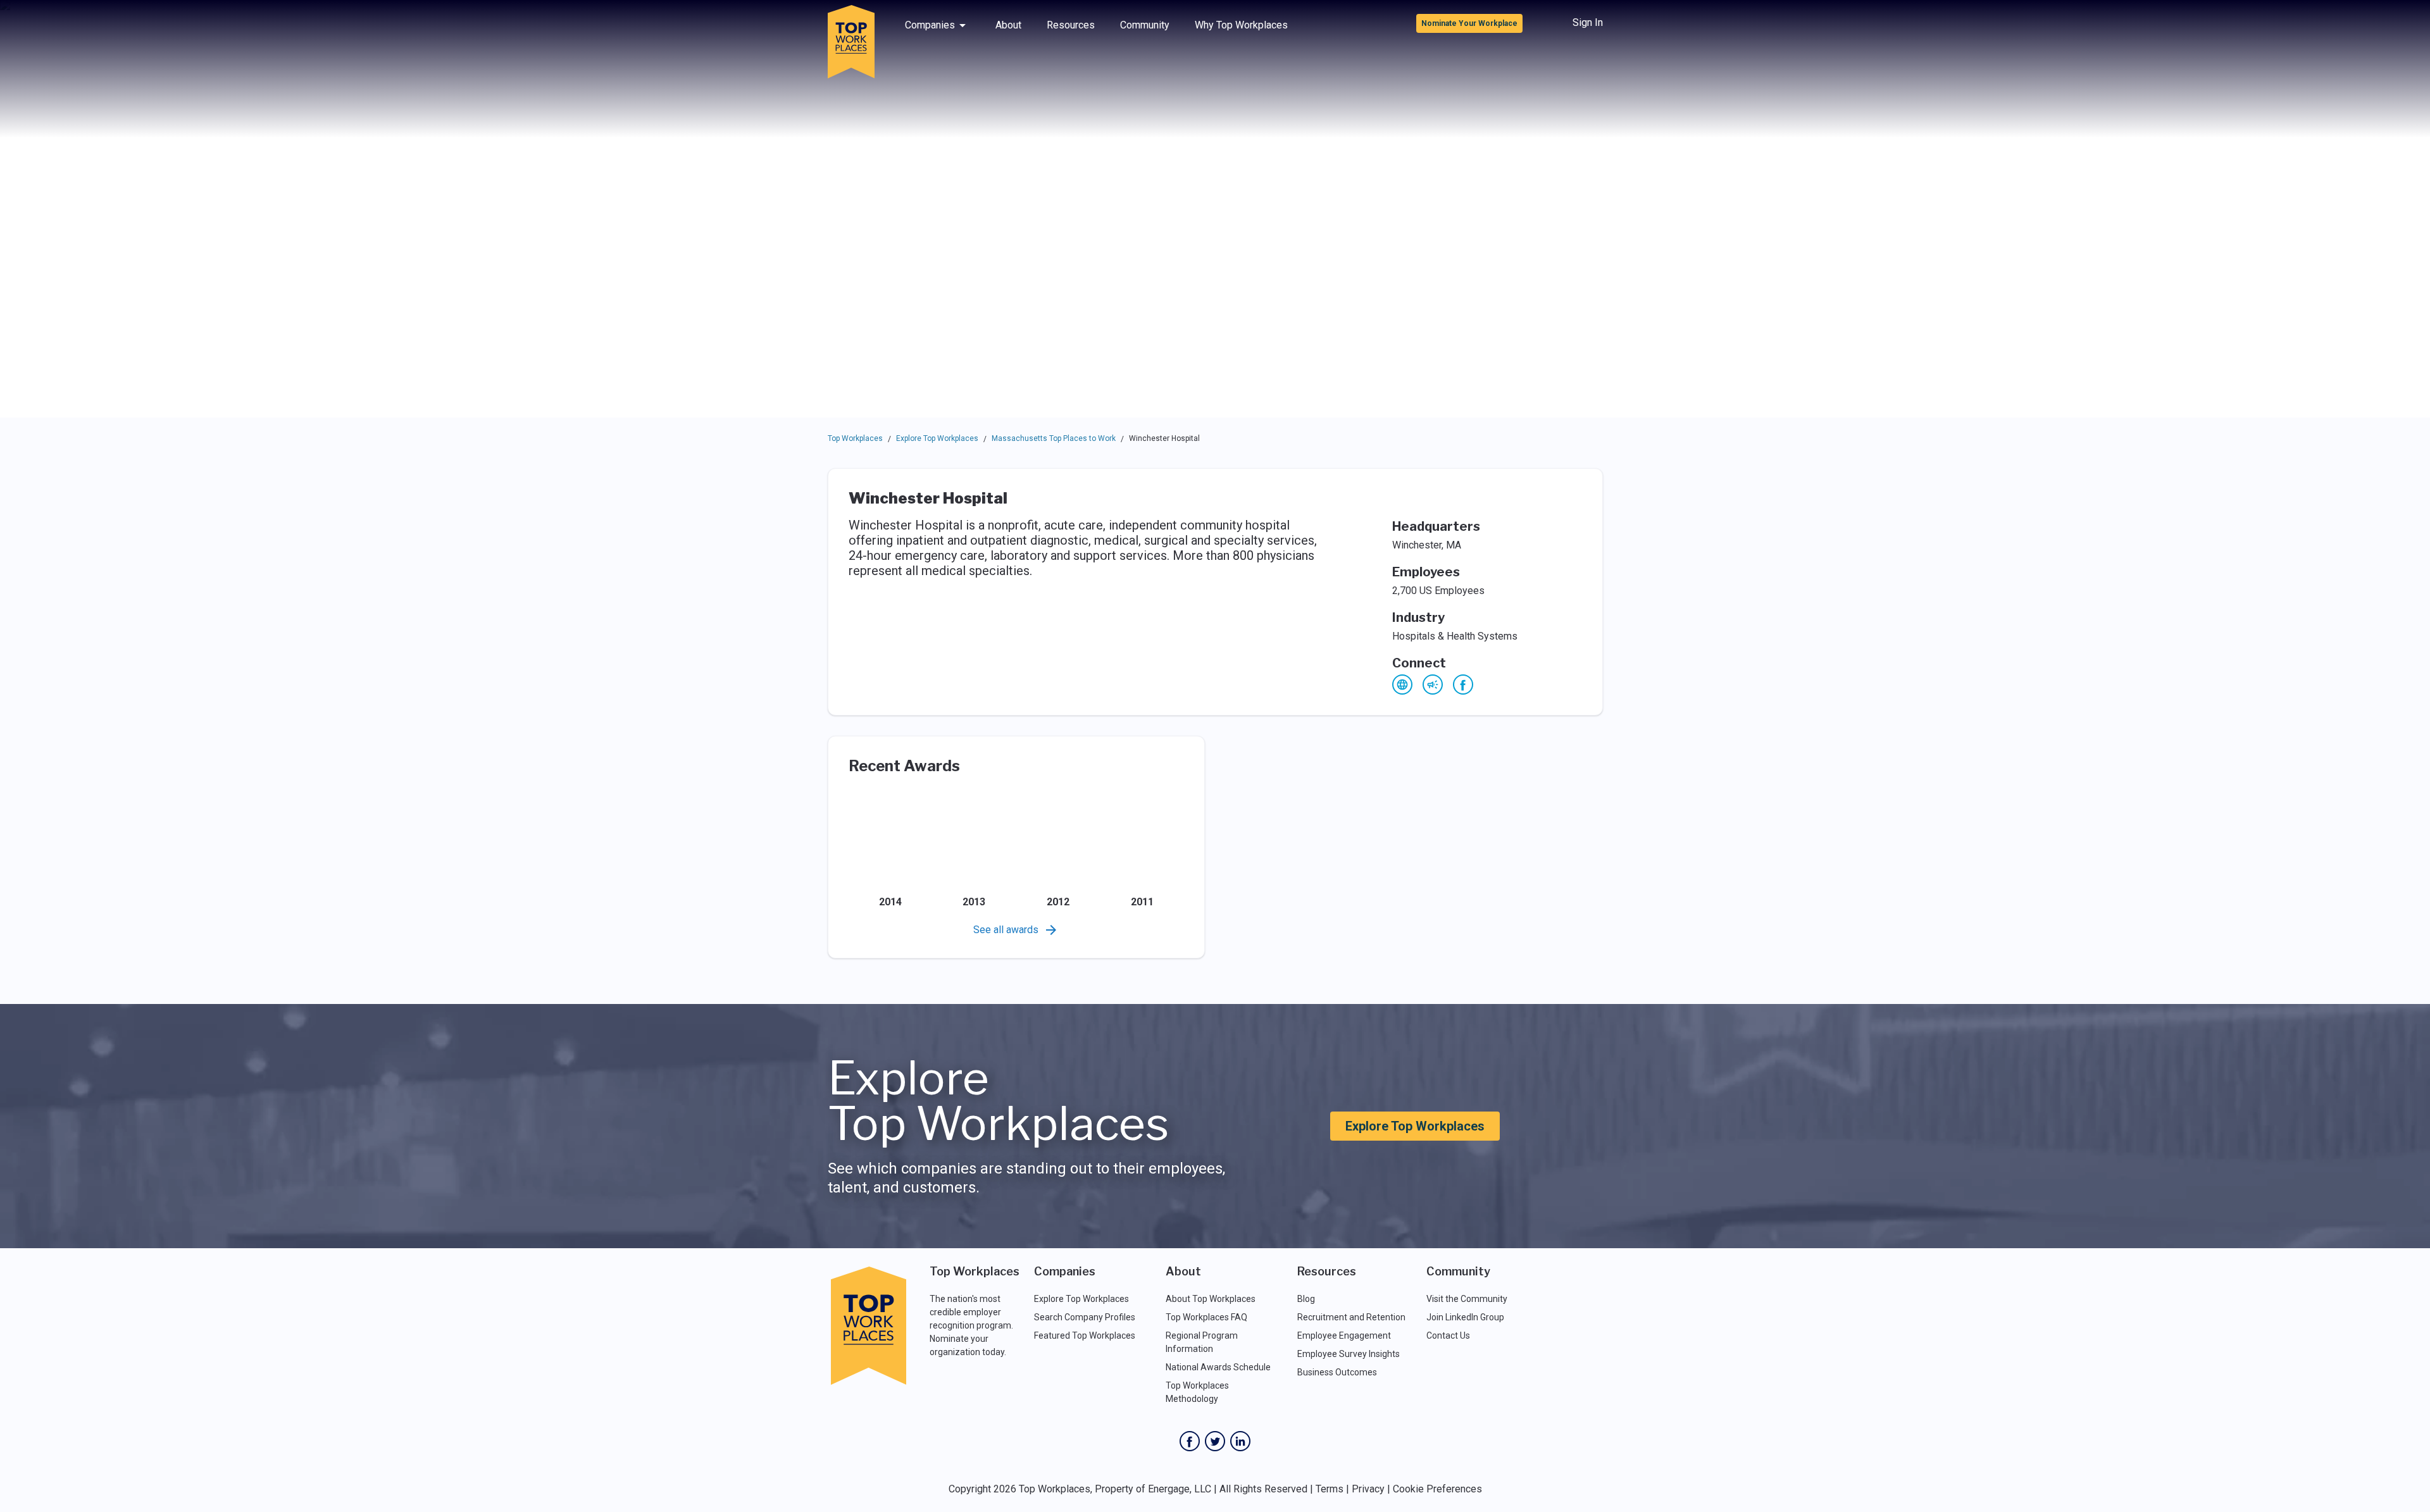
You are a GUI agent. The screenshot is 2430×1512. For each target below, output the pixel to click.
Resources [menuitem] (1071, 25)
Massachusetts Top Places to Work (1054, 438)
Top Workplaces (855, 438)
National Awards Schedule (1218, 1367)
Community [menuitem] (1145, 25)
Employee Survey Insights (1349, 1354)
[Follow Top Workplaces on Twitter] (1215, 1441)
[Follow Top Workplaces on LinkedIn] (1240, 1441)
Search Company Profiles (1085, 1317)
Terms (1330, 1489)
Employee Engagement (1344, 1335)
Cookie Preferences (1437, 1489)
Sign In (1588, 22)
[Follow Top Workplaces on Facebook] (1190, 1441)
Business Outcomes (1337, 1372)
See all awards (1006, 930)
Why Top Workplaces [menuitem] (1241, 25)
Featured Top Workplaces (1085, 1335)
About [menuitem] (1008, 25)
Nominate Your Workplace (1469, 23)
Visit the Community (1467, 1299)
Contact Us (1448, 1335)
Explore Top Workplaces (937, 438)
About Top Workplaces (1211, 1299)
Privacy (1368, 1489)
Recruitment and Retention (1351, 1317)
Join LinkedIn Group (1465, 1317)
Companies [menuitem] (930, 25)
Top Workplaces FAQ (1206, 1317)
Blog (1306, 1299)
